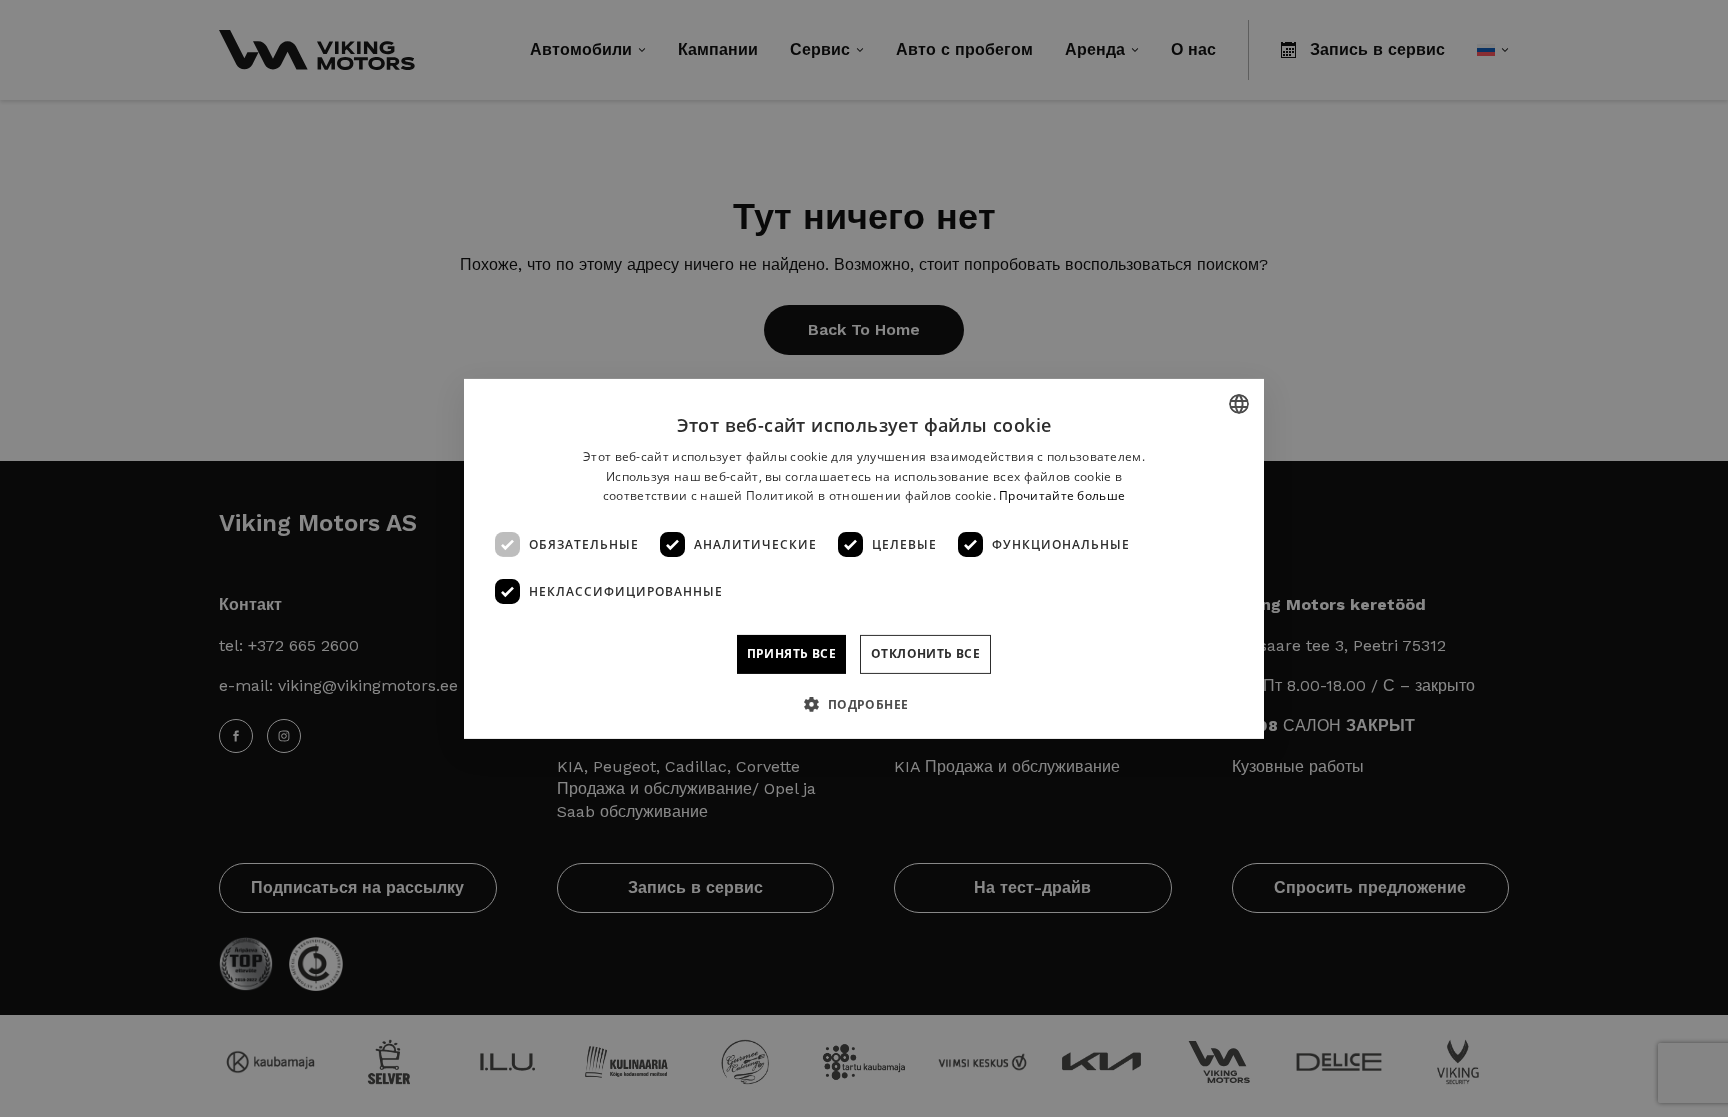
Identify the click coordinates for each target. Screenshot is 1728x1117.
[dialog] (864, 558)
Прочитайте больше (1062, 495)
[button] (863, 704)
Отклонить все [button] (925, 653)
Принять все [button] (791, 653)
